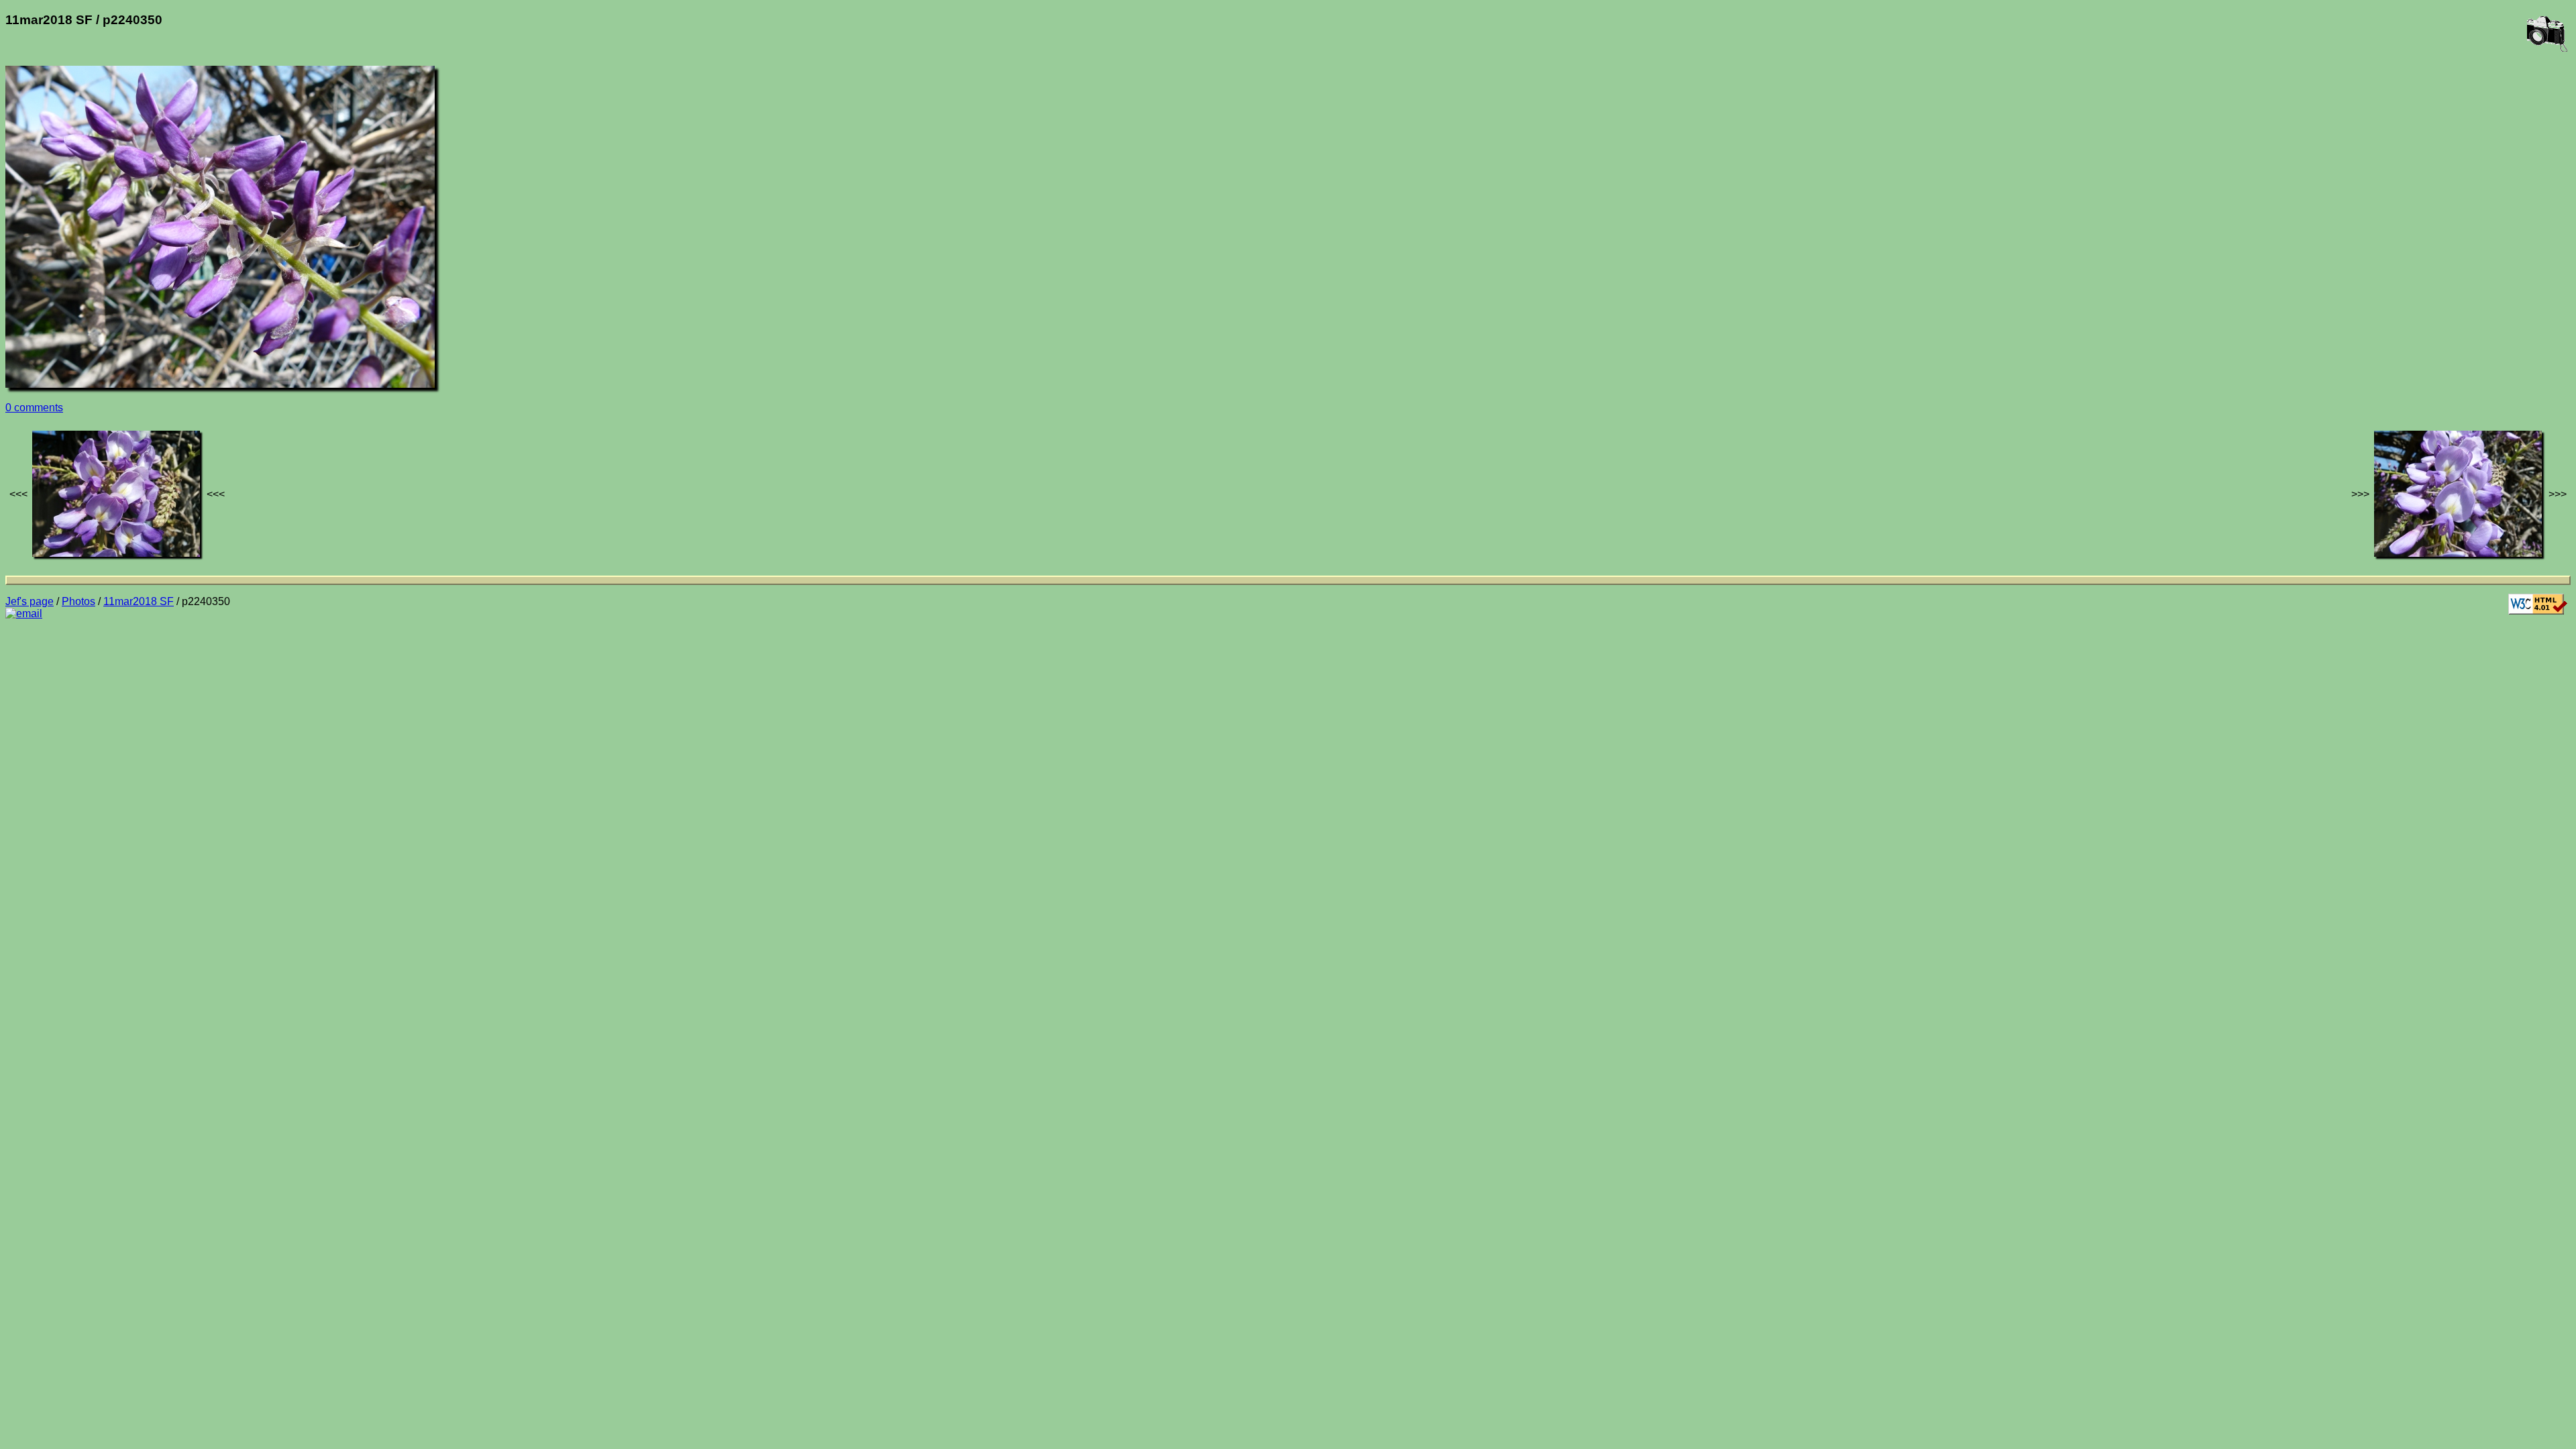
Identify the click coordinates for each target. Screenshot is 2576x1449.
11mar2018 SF (139, 601)
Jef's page (30, 601)
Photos (78, 601)
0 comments (34, 408)
